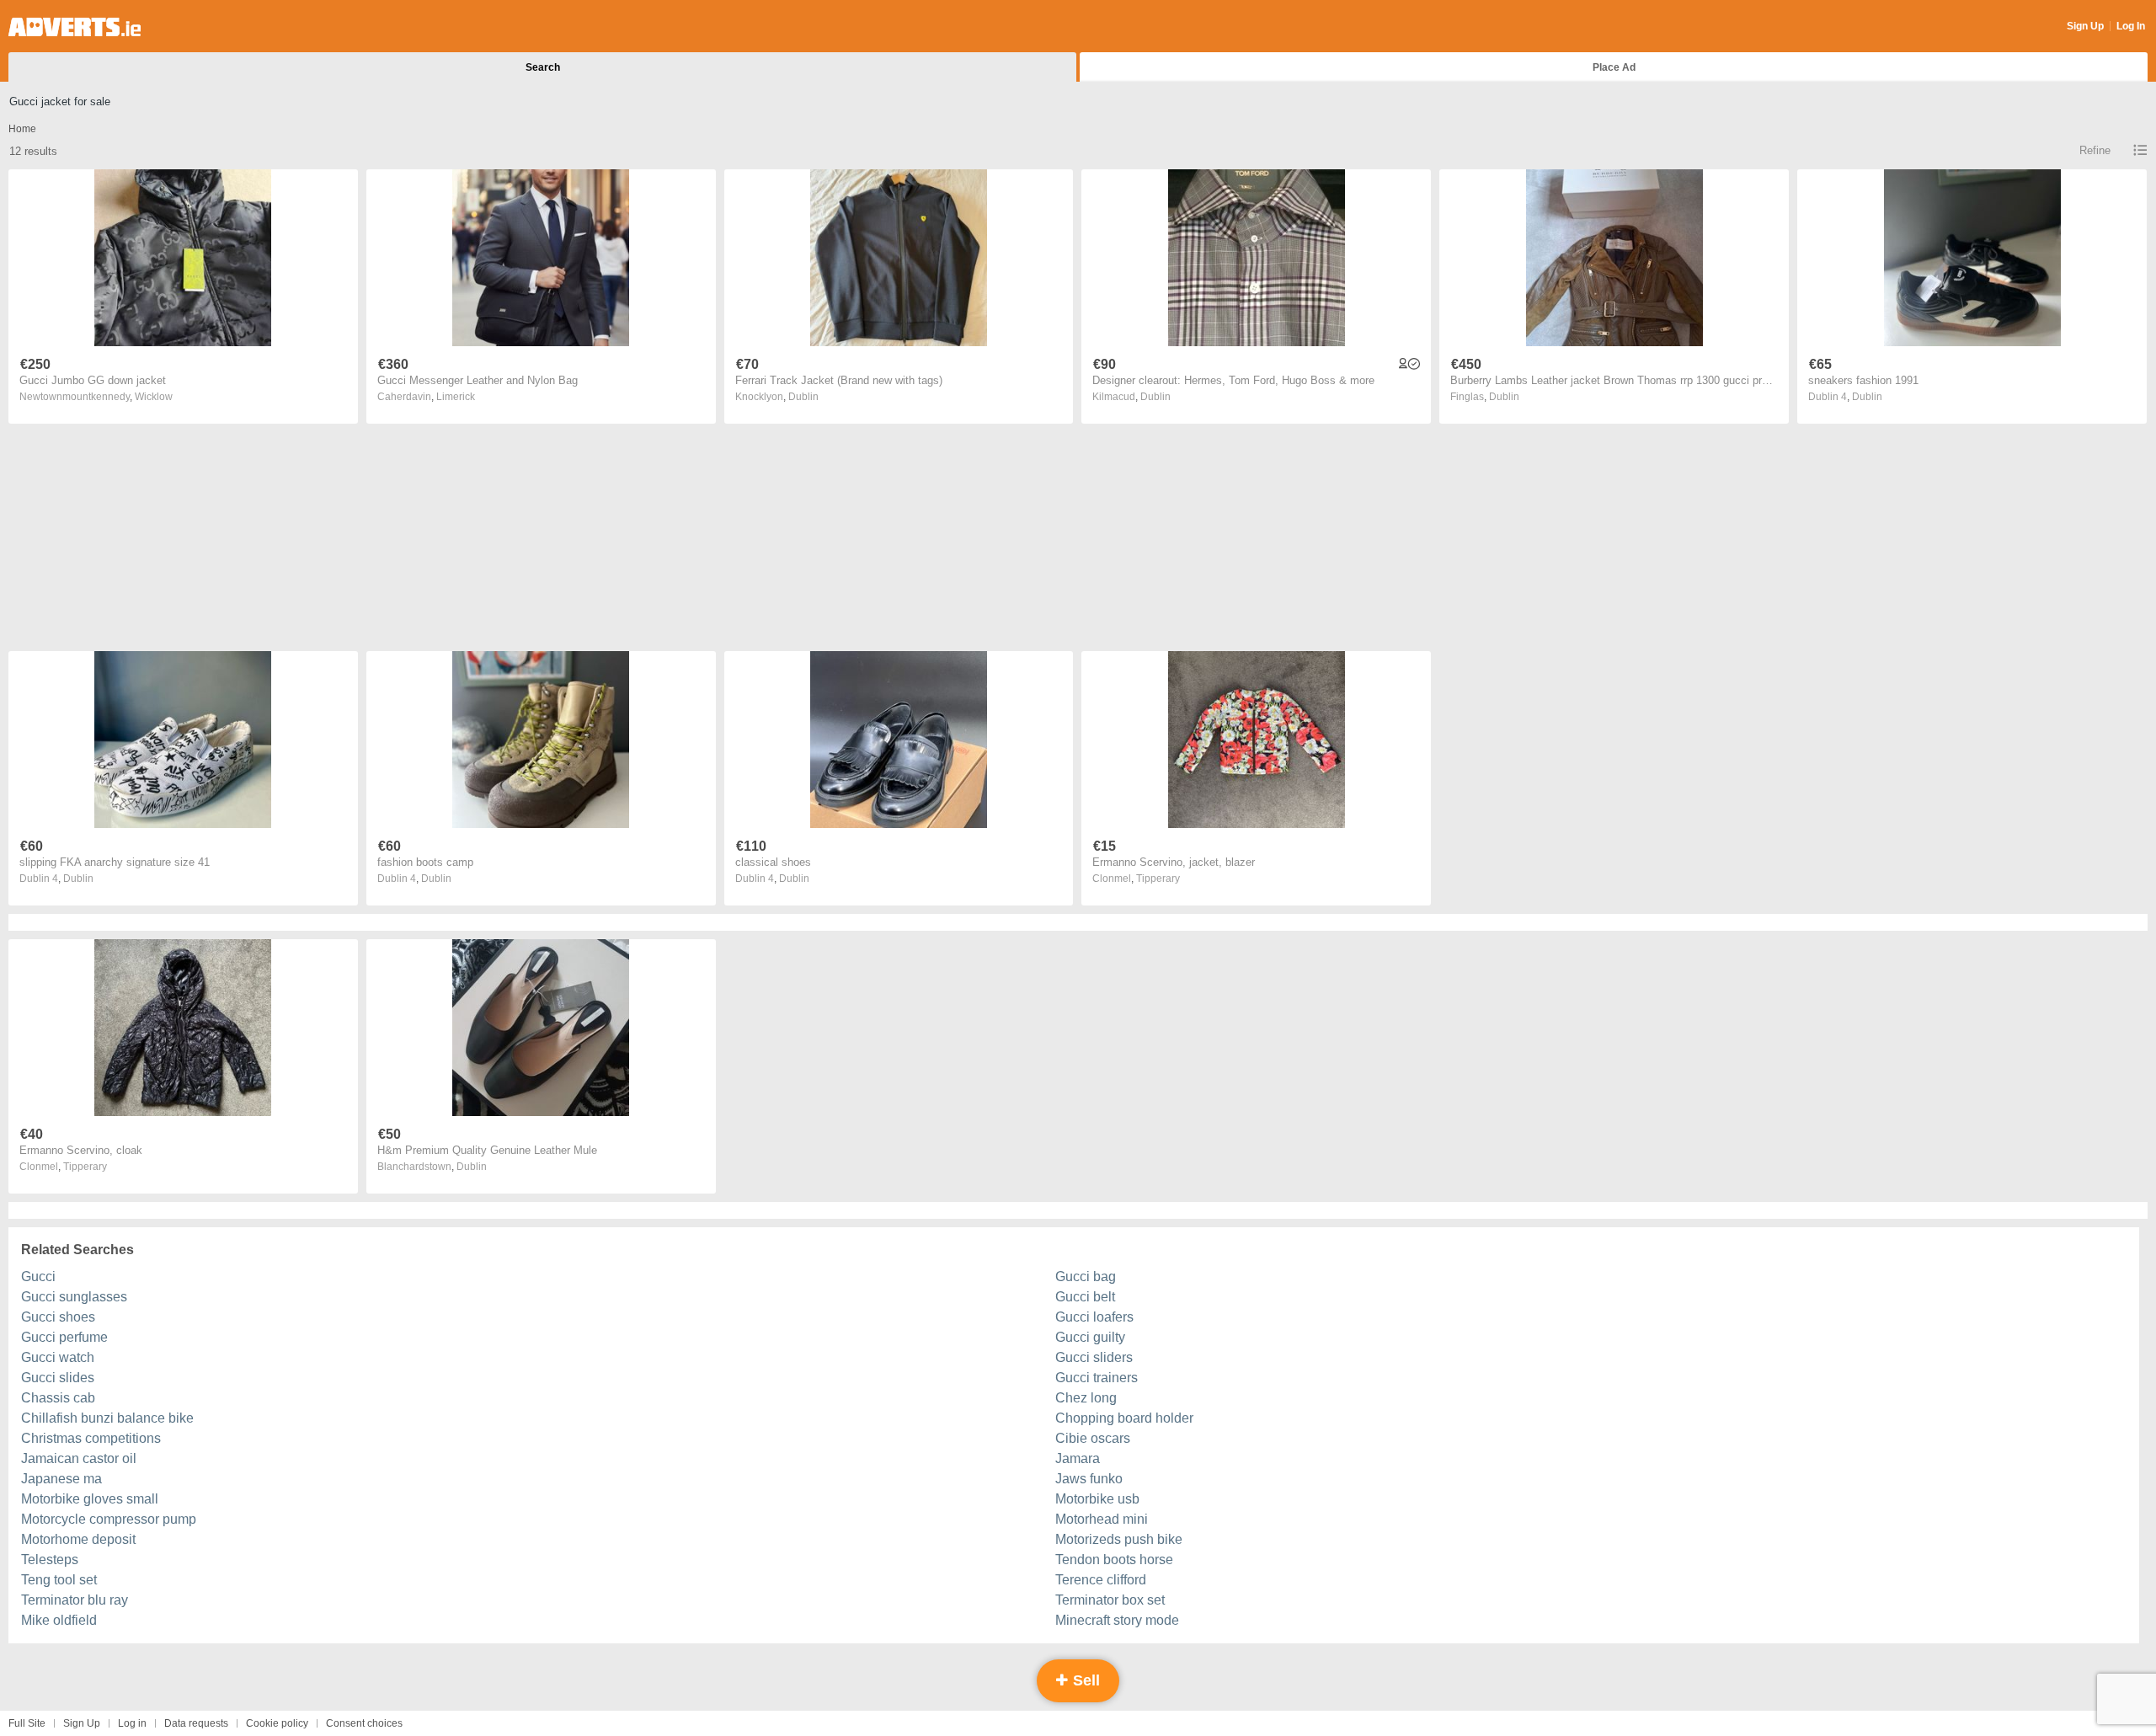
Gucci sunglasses (74, 1297)
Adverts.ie (75, 27)
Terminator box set (1110, 1600)
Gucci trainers (1097, 1378)
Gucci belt (1085, 1297)
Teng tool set (59, 1580)
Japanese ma (61, 1479)
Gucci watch (58, 1357)
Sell (1084, 1680)
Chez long (1086, 1398)
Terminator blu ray (75, 1600)
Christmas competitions (91, 1438)
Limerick (456, 397)
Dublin (803, 397)
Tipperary (1158, 879)
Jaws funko (1089, 1479)
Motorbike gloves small (90, 1499)
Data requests (196, 1723)
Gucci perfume (64, 1337)
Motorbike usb (1097, 1499)
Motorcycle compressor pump (109, 1519)
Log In (2131, 26)
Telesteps (50, 1560)
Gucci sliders (1094, 1357)
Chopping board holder (1124, 1418)
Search (543, 67)
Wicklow (154, 397)
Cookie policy (277, 1723)
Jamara (1078, 1458)
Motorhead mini (1102, 1519)
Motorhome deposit (78, 1539)
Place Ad (1614, 67)
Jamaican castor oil (79, 1458)
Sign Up (2085, 26)
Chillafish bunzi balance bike (107, 1418)
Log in (132, 1723)
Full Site (27, 1723)
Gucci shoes (58, 1317)
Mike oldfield (59, 1620)
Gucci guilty (1090, 1337)
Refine (2095, 150)
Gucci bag (1086, 1277)
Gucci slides (58, 1378)
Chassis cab (58, 1398)
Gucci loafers (1094, 1317)
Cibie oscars (1093, 1438)
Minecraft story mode (1117, 1620)
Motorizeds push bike (1119, 1539)
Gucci (38, 1277)
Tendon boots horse (1114, 1560)
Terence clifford (1101, 1580)
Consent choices (364, 1723)
